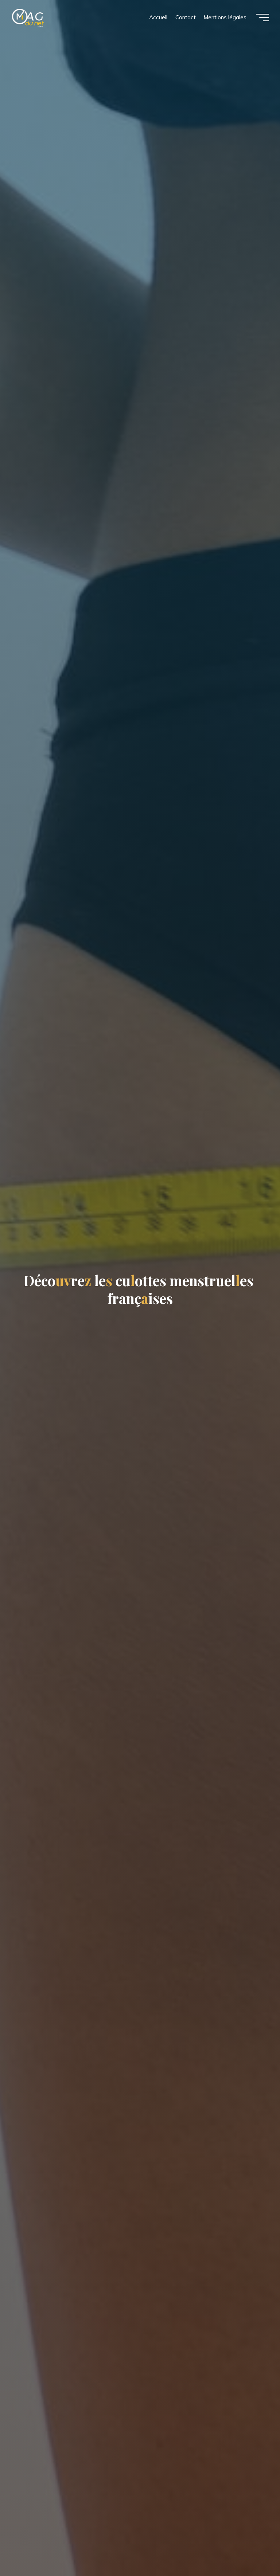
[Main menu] (262, 17)
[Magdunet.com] (28, 17)
